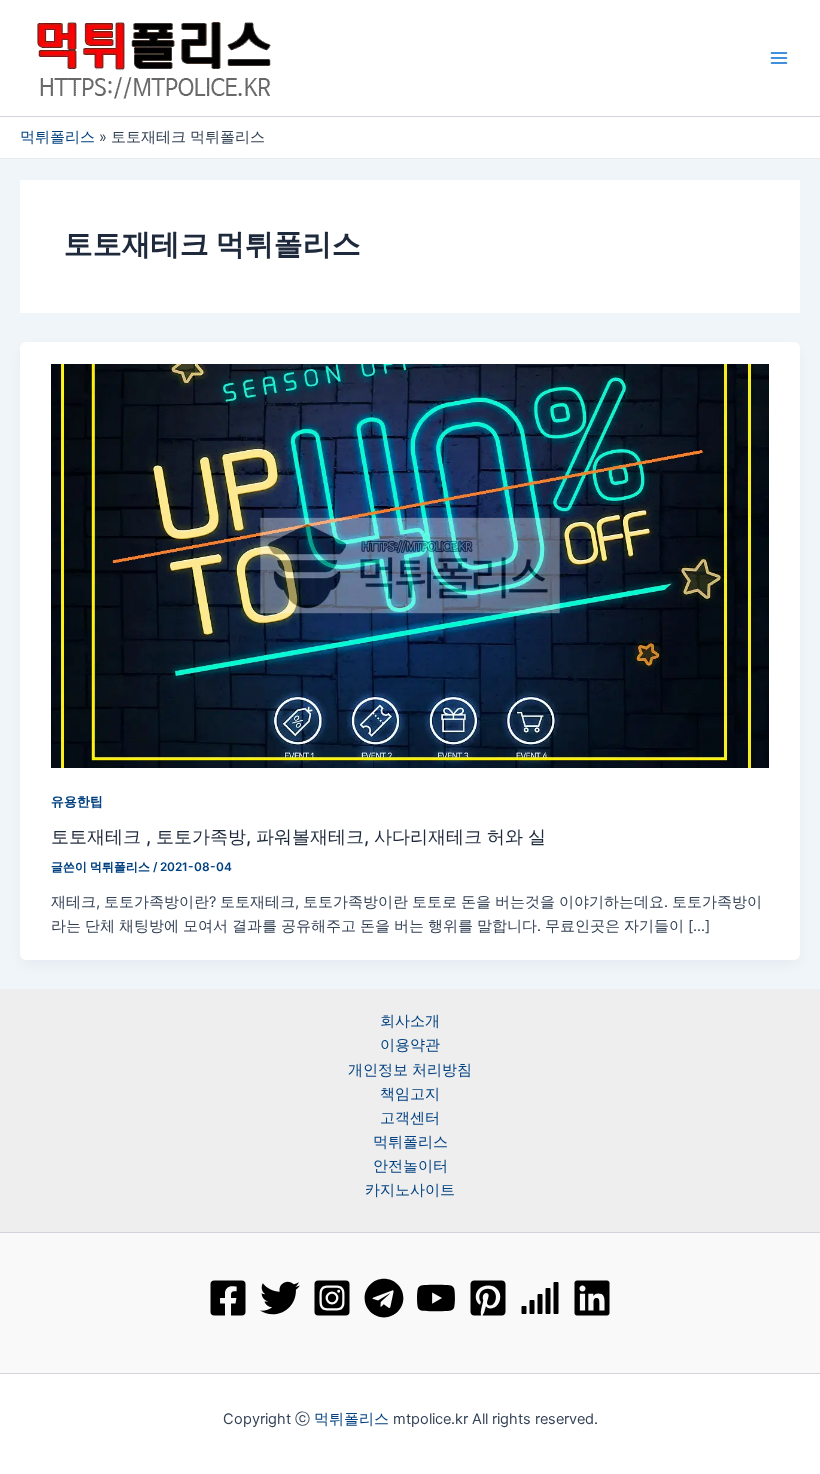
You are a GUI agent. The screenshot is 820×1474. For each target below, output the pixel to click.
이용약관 (410, 1045)
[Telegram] (384, 1298)
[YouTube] (436, 1298)
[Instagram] (332, 1298)
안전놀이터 (410, 1166)
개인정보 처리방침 (410, 1070)
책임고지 (410, 1094)
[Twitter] (280, 1298)
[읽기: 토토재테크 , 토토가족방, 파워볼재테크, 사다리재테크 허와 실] (410, 565)
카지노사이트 (410, 1190)
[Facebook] (228, 1298)
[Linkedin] (592, 1298)
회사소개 (410, 1021)
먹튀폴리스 (57, 137)
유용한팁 (77, 801)
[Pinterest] (488, 1298)
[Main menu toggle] (779, 58)
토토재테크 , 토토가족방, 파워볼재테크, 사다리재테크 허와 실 (298, 836)
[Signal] (540, 1298)
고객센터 (410, 1118)
